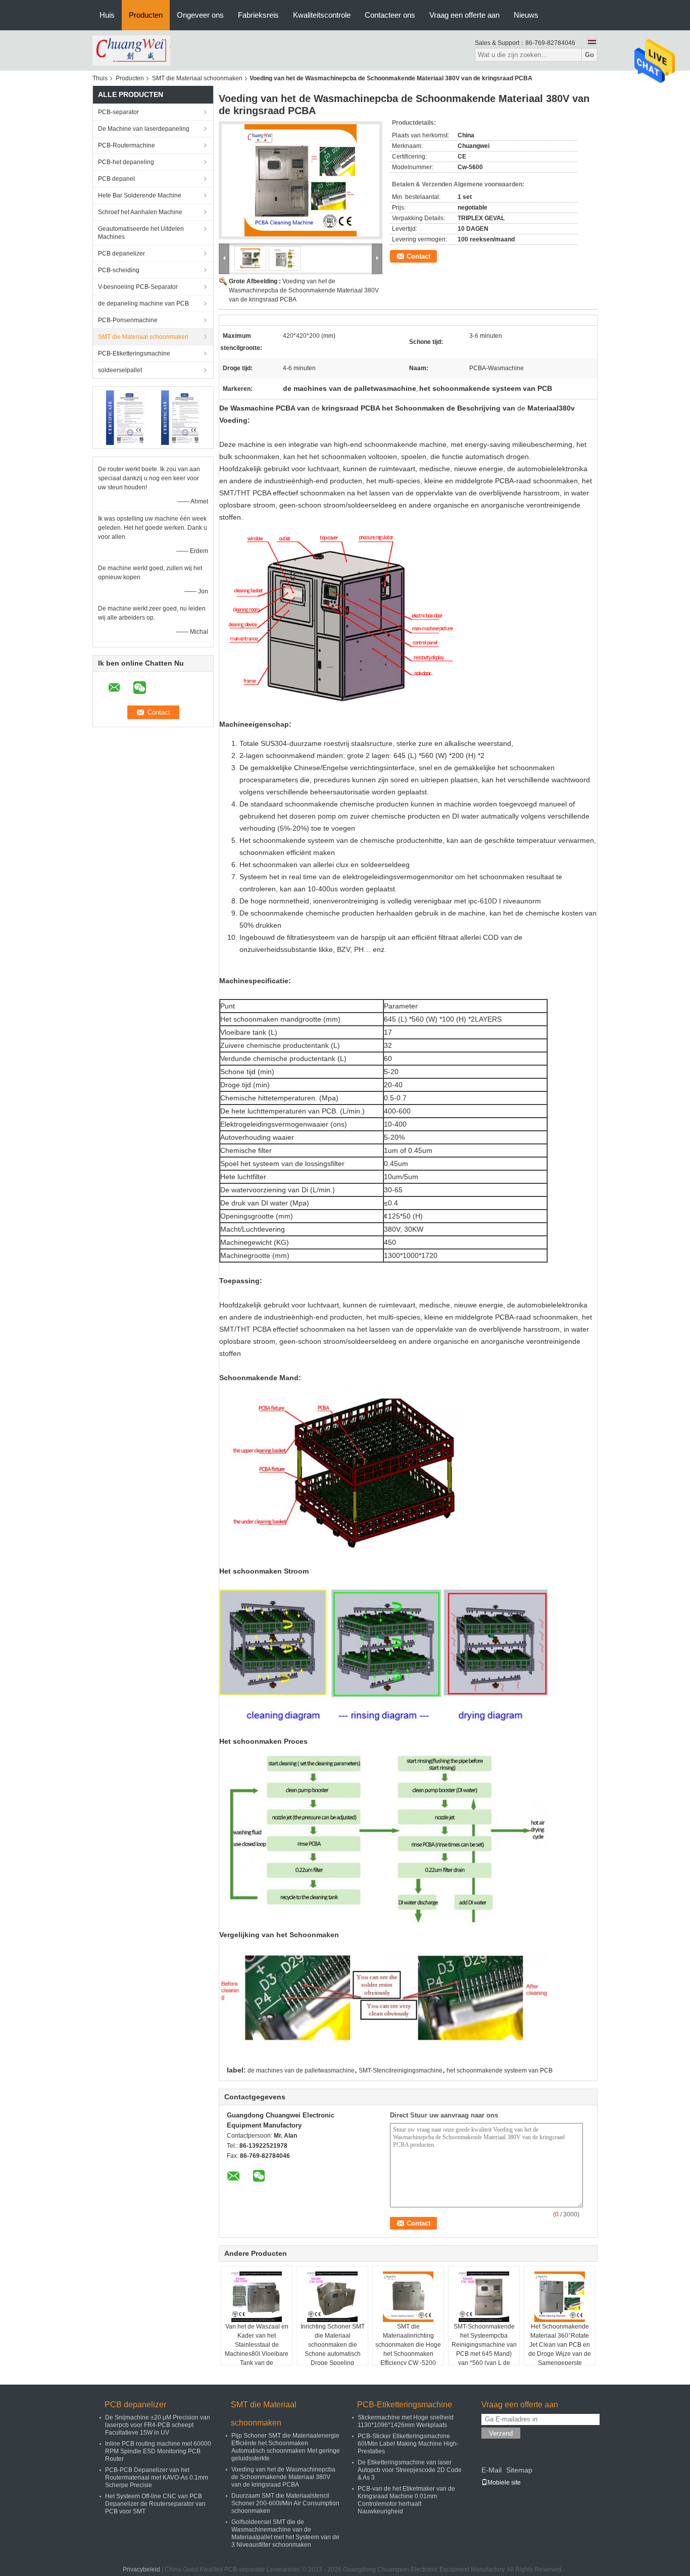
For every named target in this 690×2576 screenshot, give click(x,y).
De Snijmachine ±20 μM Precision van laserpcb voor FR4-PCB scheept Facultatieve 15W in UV (158, 2425)
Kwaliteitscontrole (322, 15)
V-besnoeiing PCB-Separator (138, 287)
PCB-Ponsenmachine (128, 320)
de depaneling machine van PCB (143, 304)
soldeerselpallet (120, 370)
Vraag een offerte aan (464, 15)
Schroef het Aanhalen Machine (140, 212)
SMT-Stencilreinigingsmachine (401, 2070)
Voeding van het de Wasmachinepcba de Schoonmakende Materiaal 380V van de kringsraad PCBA (304, 290)
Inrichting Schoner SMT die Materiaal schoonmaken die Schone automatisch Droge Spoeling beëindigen (333, 2349)
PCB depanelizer (121, 254)
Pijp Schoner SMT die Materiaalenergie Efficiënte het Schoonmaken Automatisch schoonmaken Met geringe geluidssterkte (286, 2447)
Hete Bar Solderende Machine (140, 195)
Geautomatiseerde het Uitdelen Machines (141, 233)
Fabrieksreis (258, 15)
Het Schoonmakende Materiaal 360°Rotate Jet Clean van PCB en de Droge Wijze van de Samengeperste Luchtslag (560, 2349)
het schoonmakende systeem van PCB (500, 2070)
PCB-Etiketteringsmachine (134, 353)
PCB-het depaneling (126, 162)
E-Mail (491, 2470)
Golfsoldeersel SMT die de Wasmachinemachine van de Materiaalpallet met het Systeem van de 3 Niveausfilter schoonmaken (285, 2533)
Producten (146, 15)
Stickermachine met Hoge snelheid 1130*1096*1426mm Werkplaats (406, 2421)
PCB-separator (118, 112)
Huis (107, 15)
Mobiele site (504, 2483)
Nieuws (526, 15)
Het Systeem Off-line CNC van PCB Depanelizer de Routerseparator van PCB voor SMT (155, 2504)
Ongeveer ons (200, 15)
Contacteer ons (390, 15)
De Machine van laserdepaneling (144, 129)
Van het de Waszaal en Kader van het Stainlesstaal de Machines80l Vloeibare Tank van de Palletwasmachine (257, 2349)
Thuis (100, 78)
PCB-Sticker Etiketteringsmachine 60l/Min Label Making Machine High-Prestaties (408, 2444)
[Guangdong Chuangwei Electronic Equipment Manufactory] (131, 50)
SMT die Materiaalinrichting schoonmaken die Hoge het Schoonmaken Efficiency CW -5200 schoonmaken (408, 2349)
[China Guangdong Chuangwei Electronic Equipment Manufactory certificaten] (126, 417)
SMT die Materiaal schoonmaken (197, 78)
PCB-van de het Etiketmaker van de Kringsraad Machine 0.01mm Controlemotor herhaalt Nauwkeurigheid (406, 2500)
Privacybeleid (141, 2569)
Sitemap (519, 2470)
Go (589, 55)
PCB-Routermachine (127, 145)
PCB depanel (116, 179)
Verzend (501, 2433)
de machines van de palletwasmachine (301, 2070)
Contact (418, 256)
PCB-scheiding (119, 270)
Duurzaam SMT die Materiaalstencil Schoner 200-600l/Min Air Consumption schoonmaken (285, 2503)
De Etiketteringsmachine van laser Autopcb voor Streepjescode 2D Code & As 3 (410, 2470)
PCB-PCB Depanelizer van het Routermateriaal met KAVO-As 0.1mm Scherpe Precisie (157, 2478)
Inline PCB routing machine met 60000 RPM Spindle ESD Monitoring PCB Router (158, 2451)
